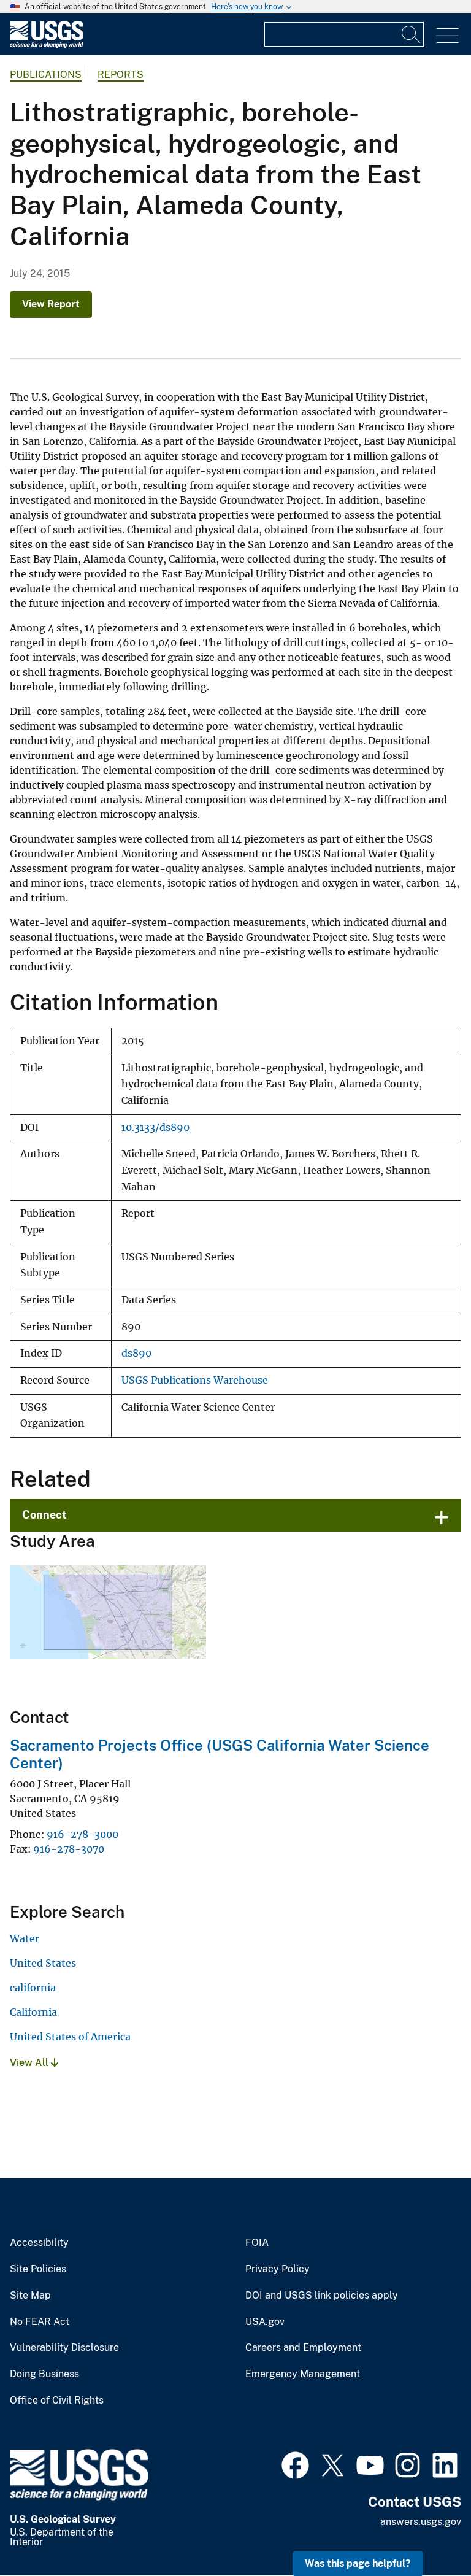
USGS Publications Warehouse (195, 1380)
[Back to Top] (427, 2532)
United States (43, 1963)
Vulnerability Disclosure (64, 2348)
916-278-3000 (82, 1834)
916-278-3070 (69, 1849)
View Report (51, 304)
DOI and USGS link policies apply (322, 2296)
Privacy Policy (278, 2269)
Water (25, 1938)
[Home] (47, 45)
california (33, 1988)
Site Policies (38, 2269)
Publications (46, 75)
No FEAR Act (40, 2322)
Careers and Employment (303, 2348)
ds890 (136, 1353)
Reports (121, 75)
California (33, 2012)
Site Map (30, 2296)
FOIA (257, 2243)
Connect (44, 1515)
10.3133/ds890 (155, 1128)
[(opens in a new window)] (295, 2464)
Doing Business (44, 2374)
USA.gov (265, 2322)
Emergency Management (303, 2374)
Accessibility (39, 2243)
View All (30, 2063)
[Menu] (447, 36)
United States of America (70, 2037)
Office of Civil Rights (57, 2401)
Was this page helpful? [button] (358, 2563)
